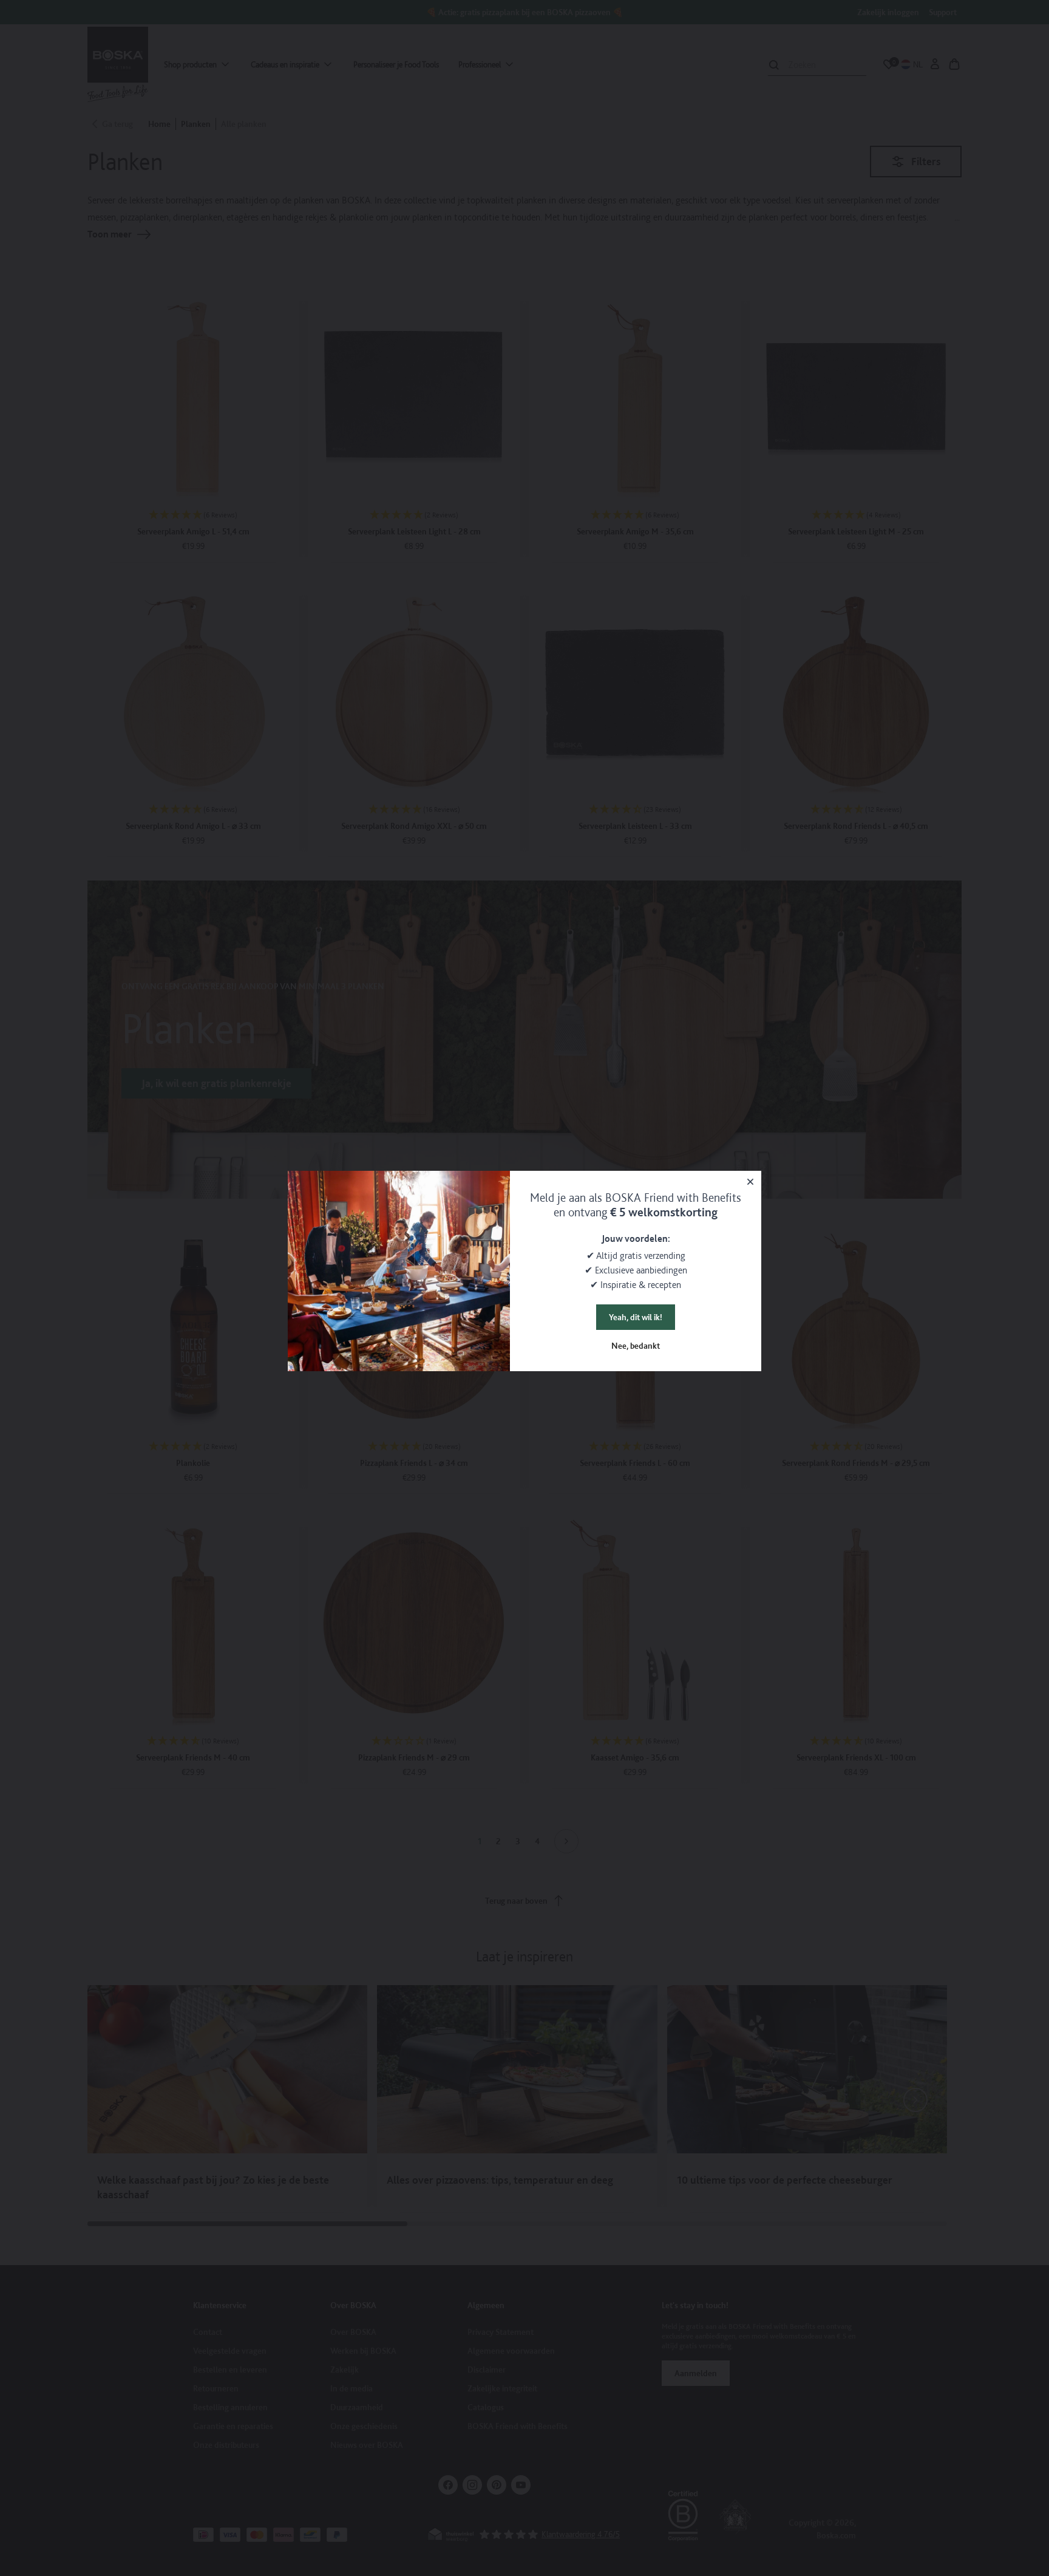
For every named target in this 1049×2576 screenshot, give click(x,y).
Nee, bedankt (636, 1346)
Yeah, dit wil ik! (636, 1317)
